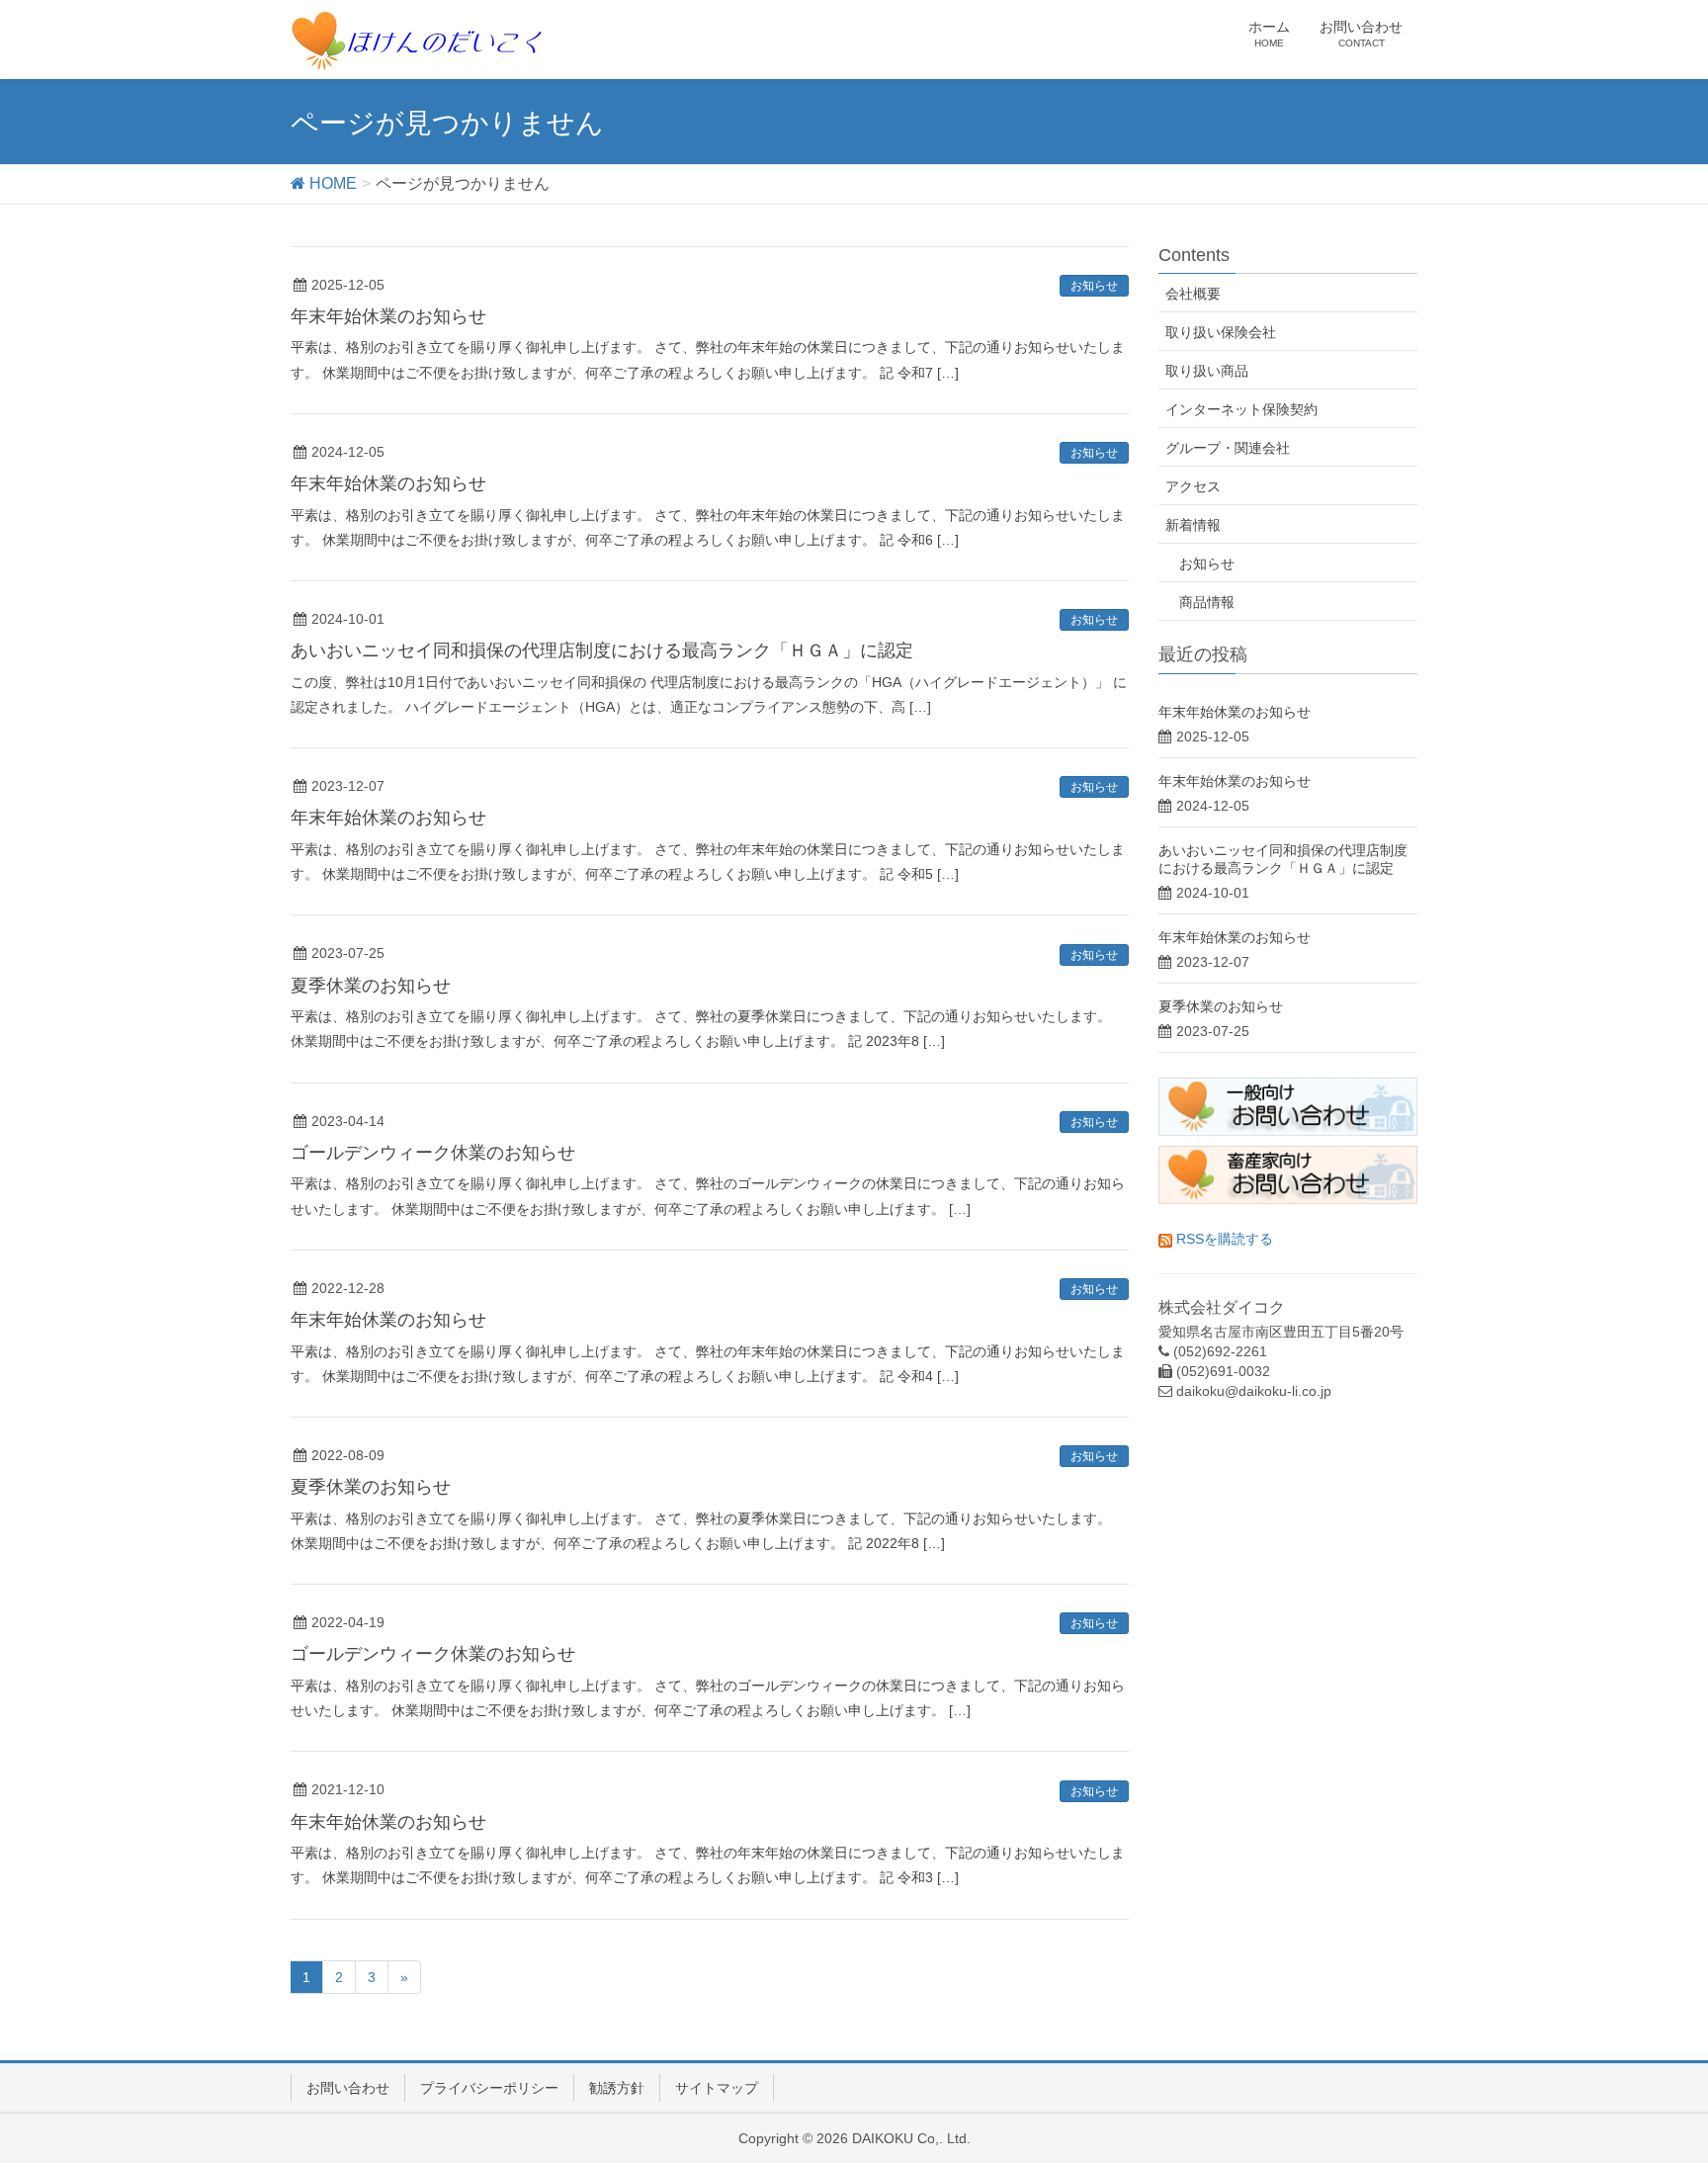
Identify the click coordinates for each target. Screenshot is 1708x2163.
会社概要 (1193, 294)
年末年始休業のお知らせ (388, 316)
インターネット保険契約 (1241, 409)
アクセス (1193, 486)
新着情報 (1193, 525)
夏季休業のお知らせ (371, 986)
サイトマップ (717, 2088)
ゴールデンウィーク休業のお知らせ (433, 1153)
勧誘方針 (617, 2088)
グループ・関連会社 (1228, 448)
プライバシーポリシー (489, 2088)
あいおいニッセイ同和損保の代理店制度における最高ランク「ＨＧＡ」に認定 (602, 650)
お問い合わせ (348, 2088)
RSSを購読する (1223, 1239)
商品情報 (1207, 602)
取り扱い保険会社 (1221, 332)
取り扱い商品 (1207, 371)
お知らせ (1094, 286)
